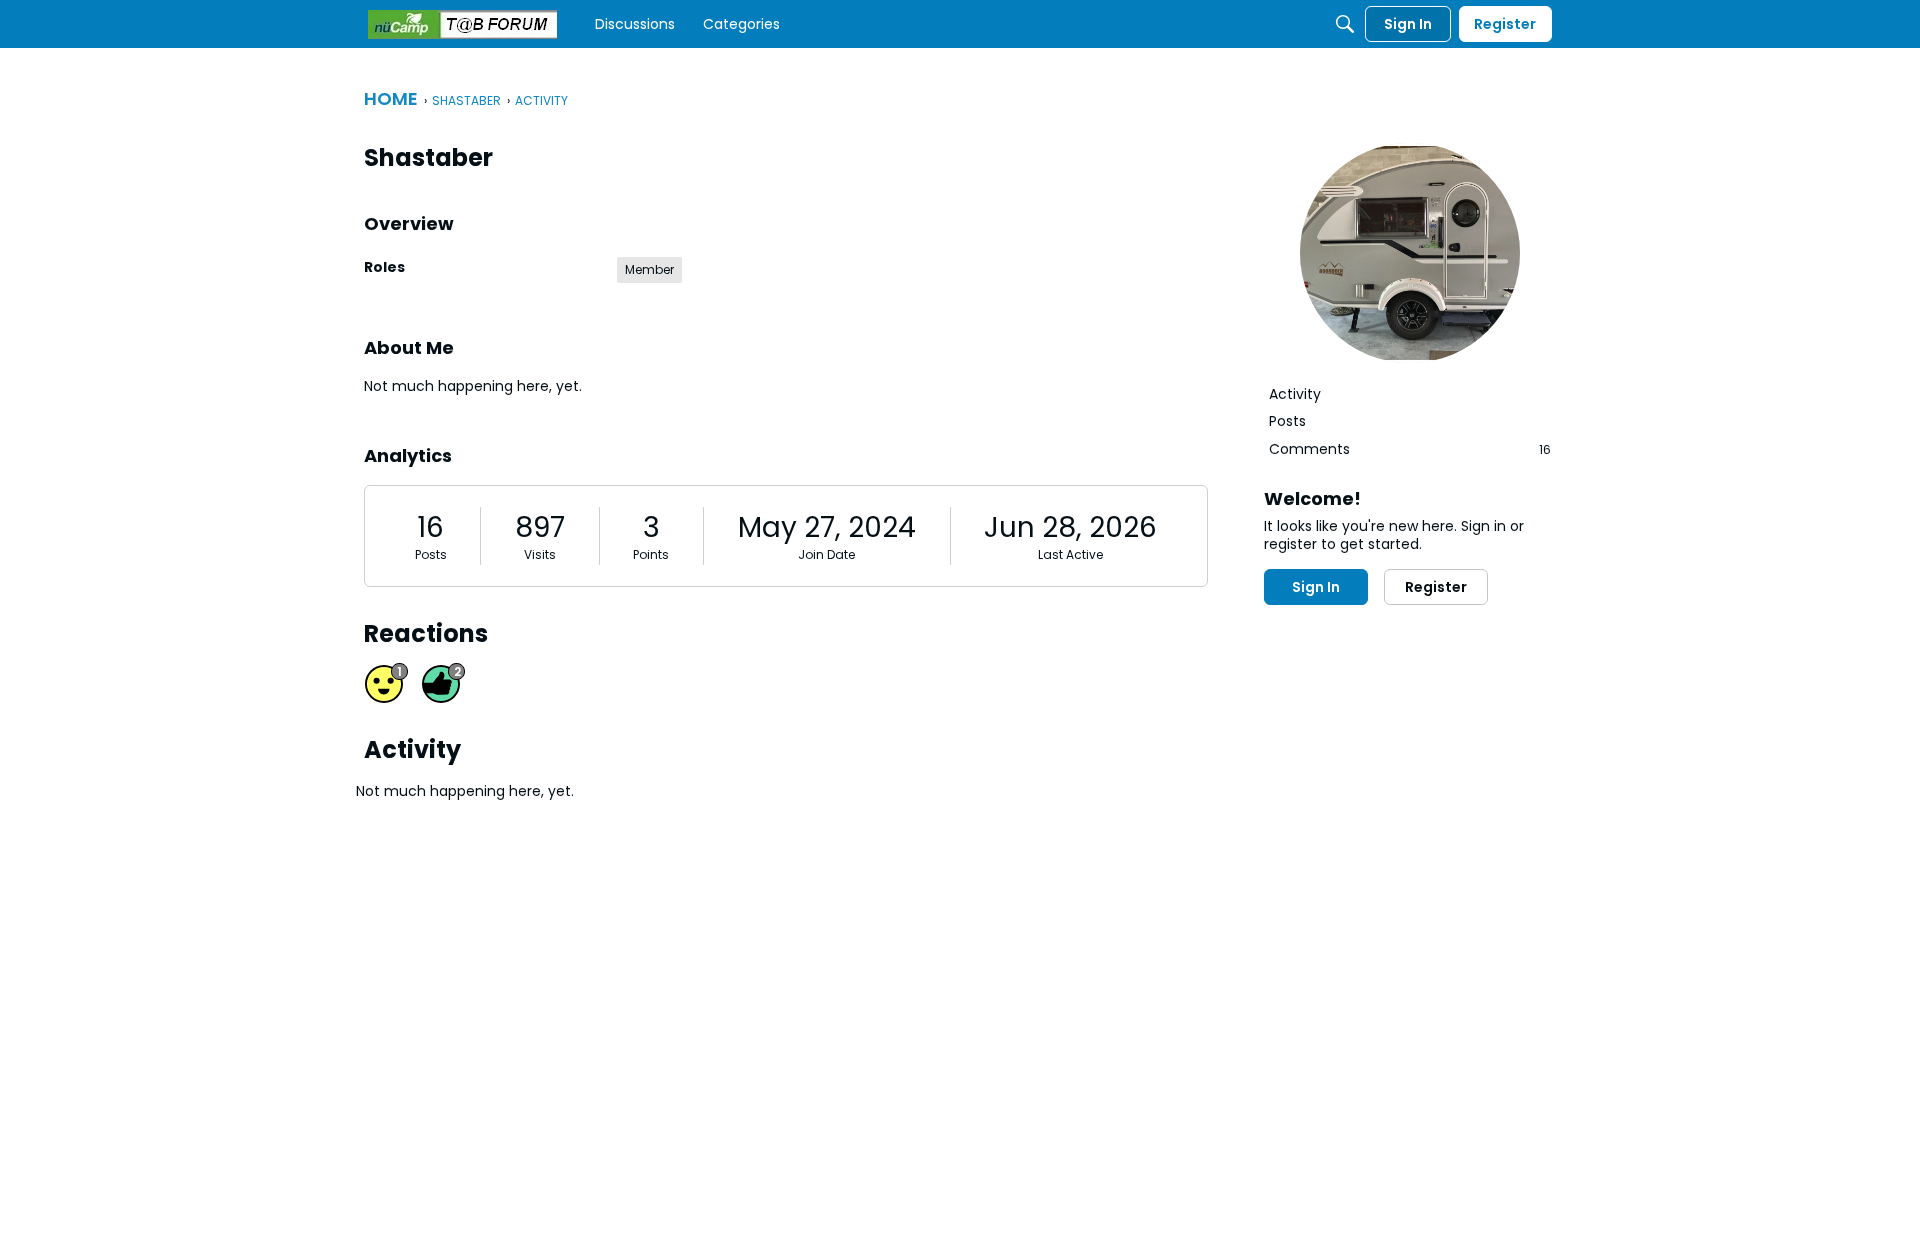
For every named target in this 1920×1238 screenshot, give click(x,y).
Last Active (1070, 554)
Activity (1295, 394)
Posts (431, 554)
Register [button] (1436, 587)
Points (651, 554)
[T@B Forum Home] (462, 24)
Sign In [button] (1316, 587)
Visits (540, 554)
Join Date (826, 554)
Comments (1410, 449)
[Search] (1345, 24)
